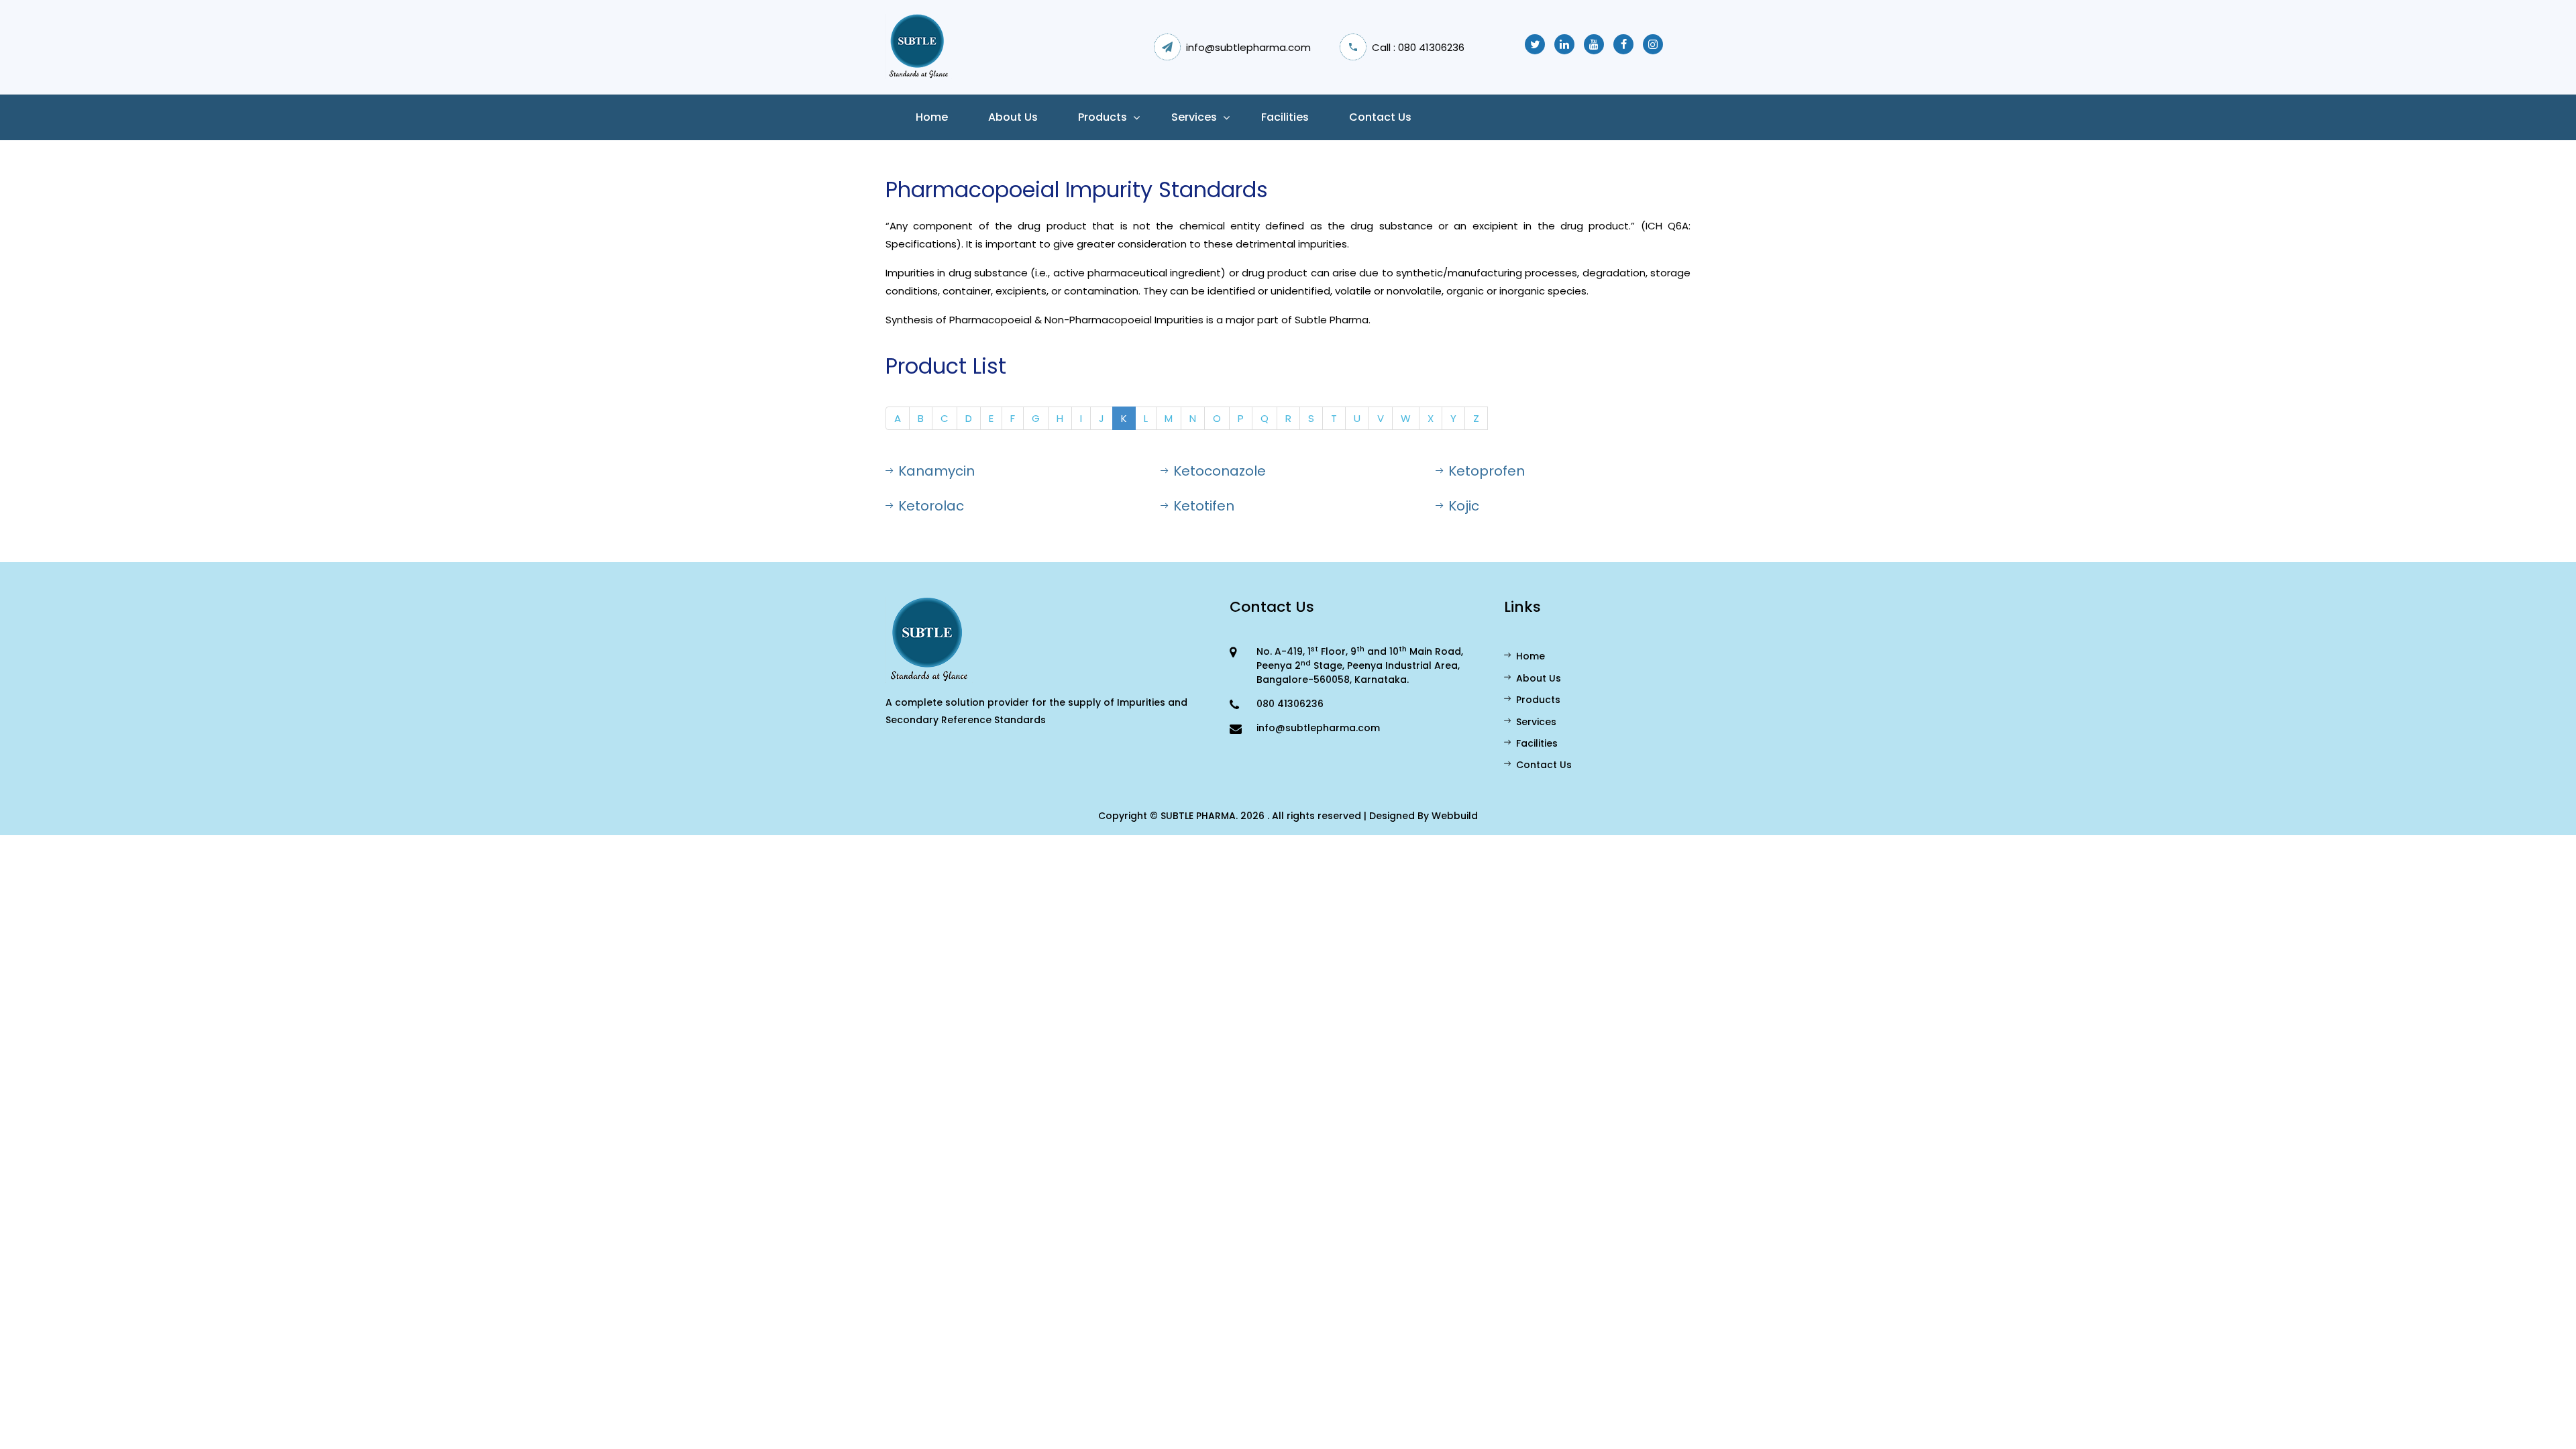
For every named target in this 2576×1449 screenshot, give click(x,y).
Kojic (1464, 506)
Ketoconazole (1220, 471)
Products (1103, 117)
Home (932, 117)
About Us (1539, 678)
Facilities (1285, 117)
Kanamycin (936, 471)
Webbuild (1455, 816)
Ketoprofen (1487, 471)
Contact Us (1380, 117)
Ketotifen (1204, 506)
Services (1194, 117)
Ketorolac (931, 506)
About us (1013, 117)
